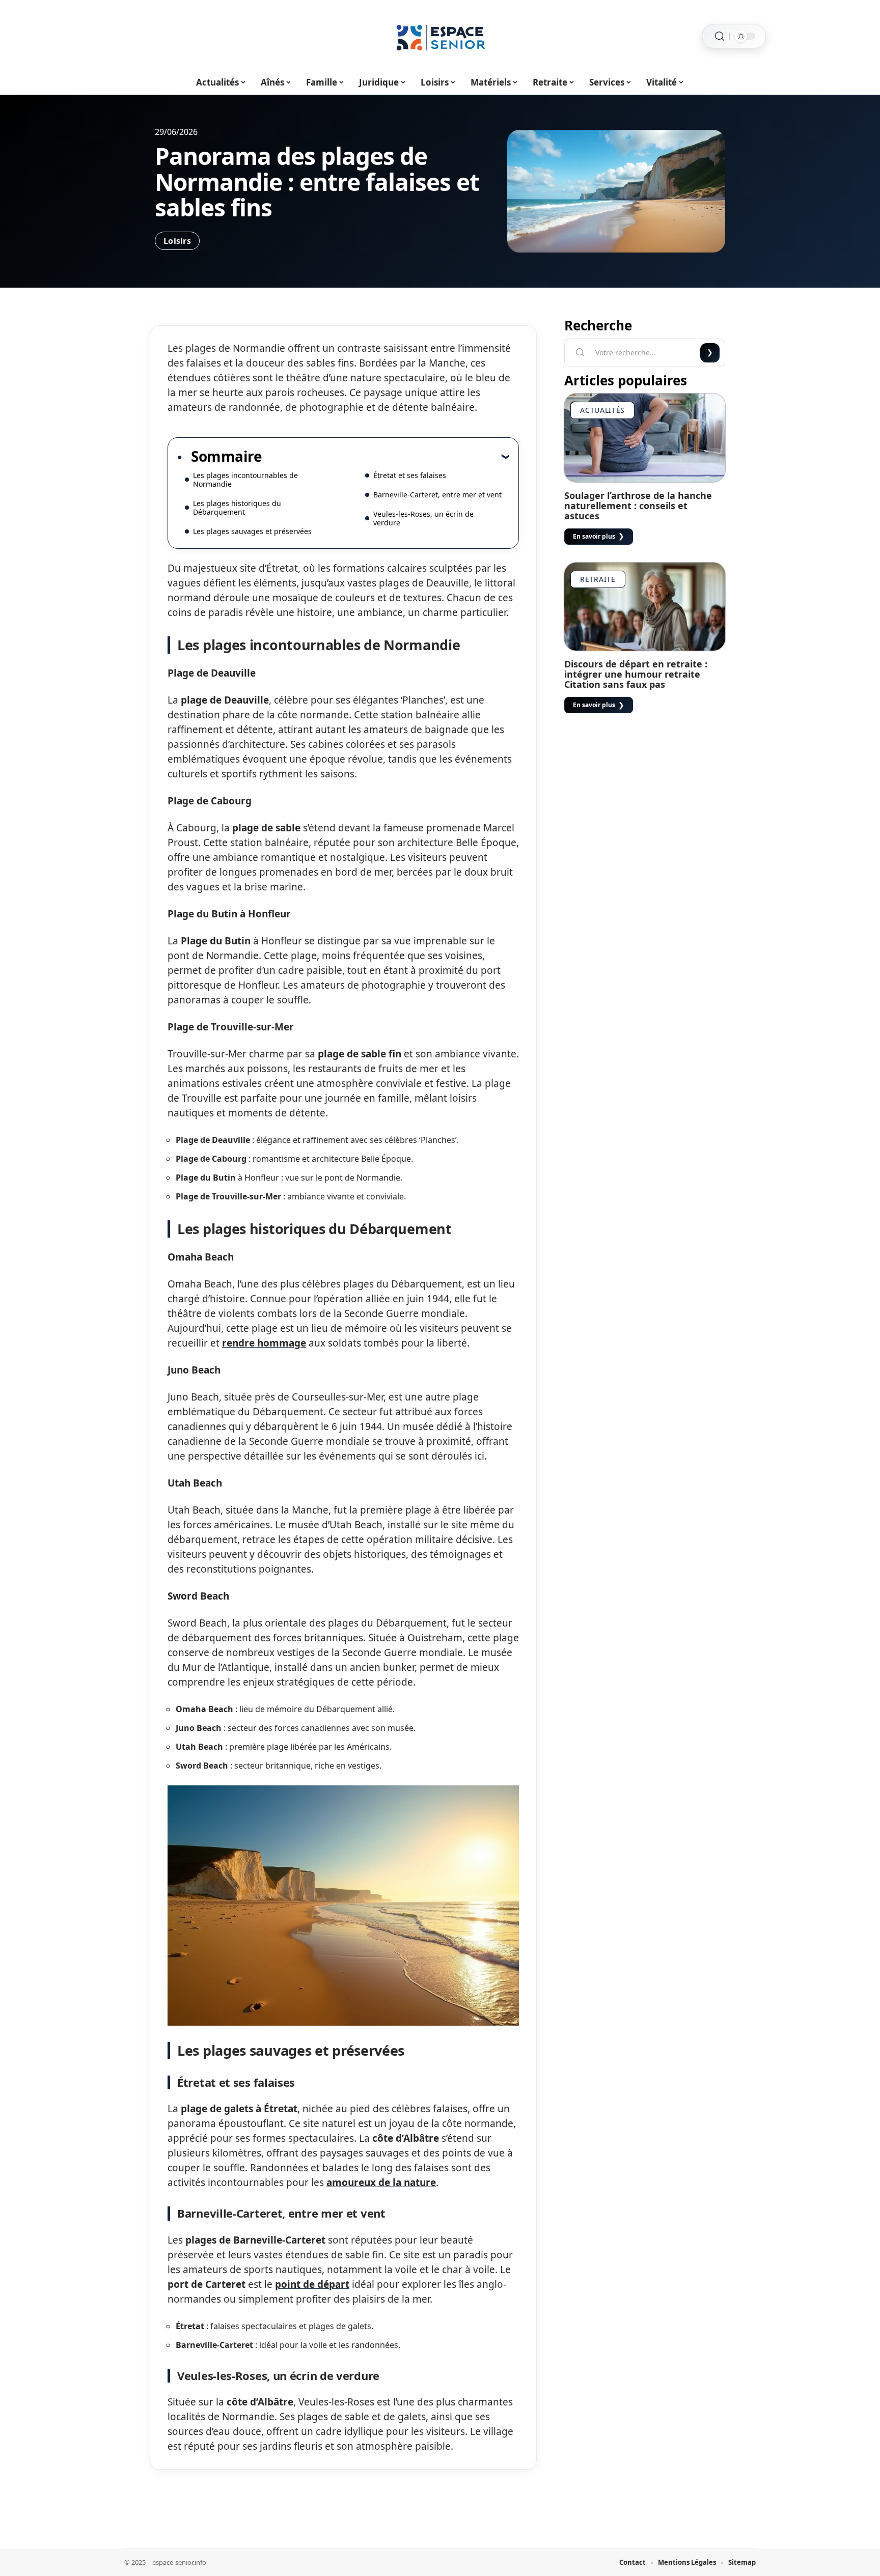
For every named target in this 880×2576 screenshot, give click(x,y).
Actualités (602, 410)
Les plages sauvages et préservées (252, 531)
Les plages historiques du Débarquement (237, 508)
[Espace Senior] (440, 36)
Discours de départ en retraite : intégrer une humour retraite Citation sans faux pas (636, 674)
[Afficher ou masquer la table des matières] (386, 456)
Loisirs (177, 241)
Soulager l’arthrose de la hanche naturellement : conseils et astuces (638, 506)
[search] (720, 36)
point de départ (312, 2284)
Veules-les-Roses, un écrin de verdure (423, 518)
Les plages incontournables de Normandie (245, 480)
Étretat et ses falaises (410, 475)
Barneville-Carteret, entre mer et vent (437, 495)
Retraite (598, 579)
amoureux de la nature (381, 2182)
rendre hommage (264, 1343)
